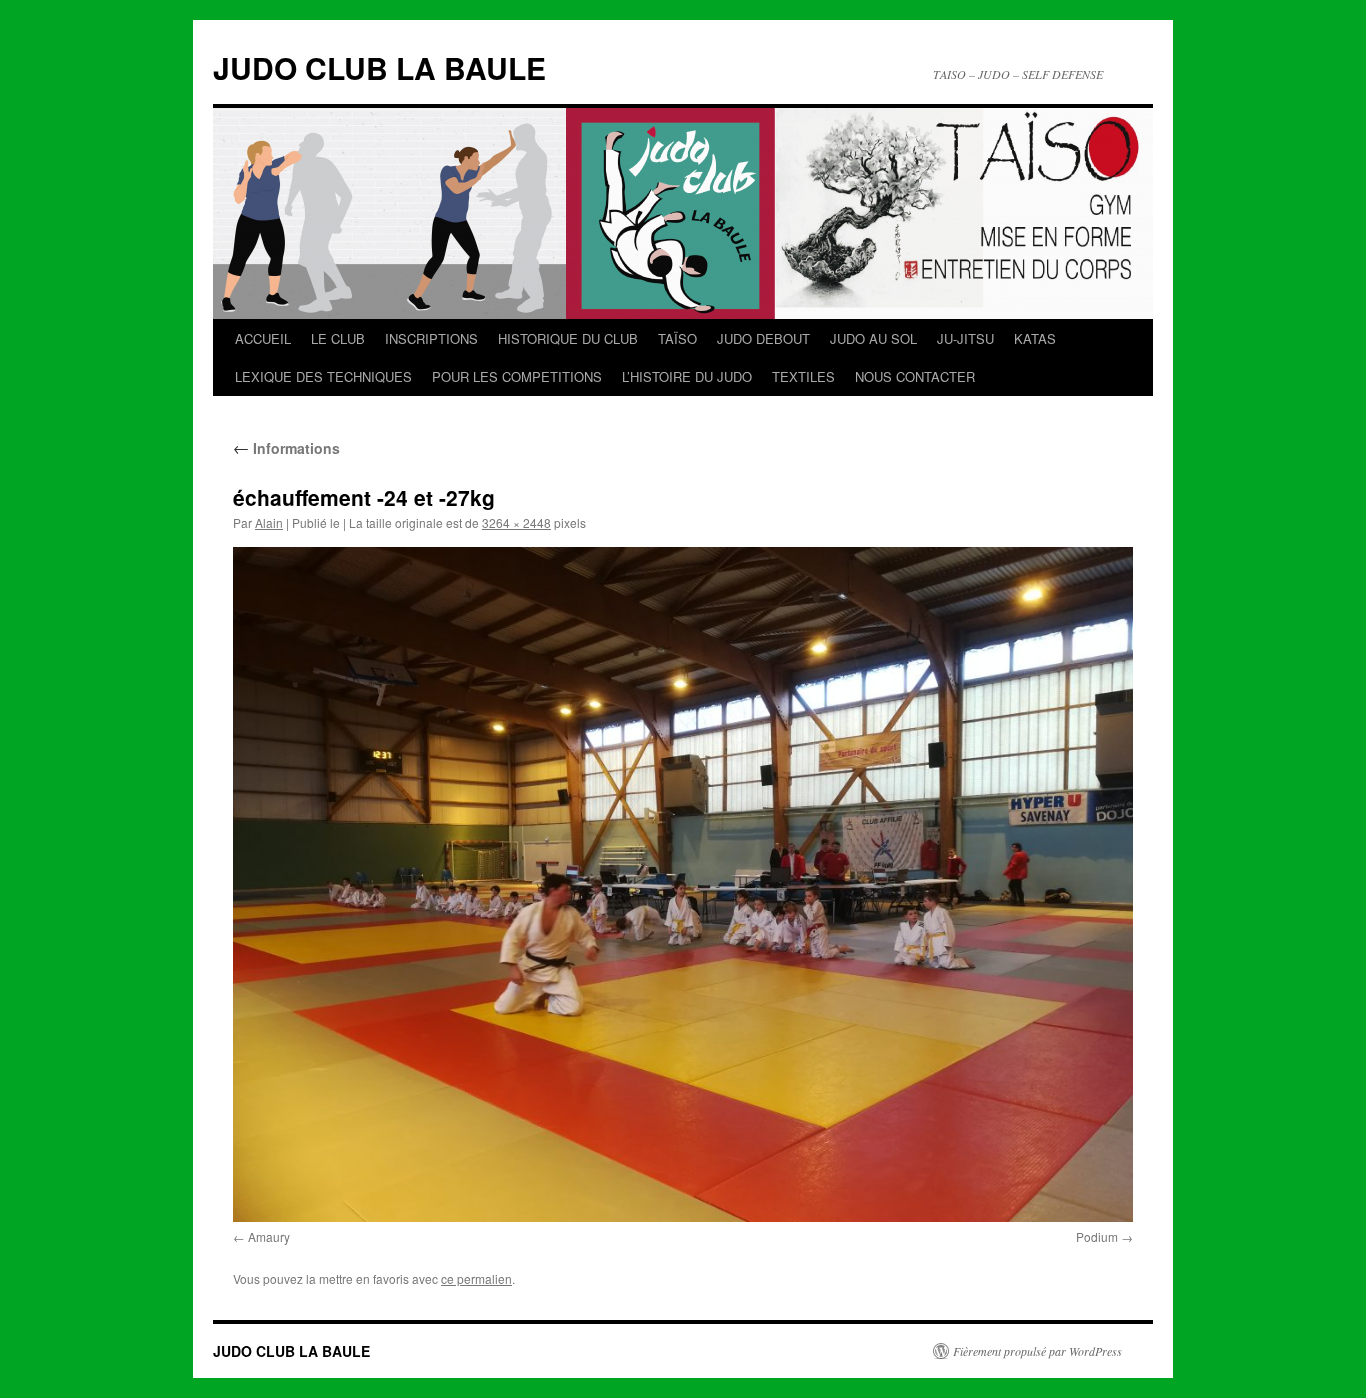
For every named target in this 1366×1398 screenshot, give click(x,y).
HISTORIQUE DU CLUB (568, 338)
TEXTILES (803, 376)
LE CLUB (338, 338)
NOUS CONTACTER (915, 376)
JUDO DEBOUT (763, 338)
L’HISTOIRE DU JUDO (687, 376)
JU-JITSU (965, 338)
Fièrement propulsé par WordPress (1037, 1351)
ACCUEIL (263, 338)
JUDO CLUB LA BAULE (379, 67)
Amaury (269, 1236)
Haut (1291, 1375)
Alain (269, 522)
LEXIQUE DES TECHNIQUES (323, 376)
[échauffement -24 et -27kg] (683, 884)
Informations (286, 448)
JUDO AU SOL (873, 338)
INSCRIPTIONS (431, 338)
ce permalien (476, 1278)
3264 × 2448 (516, 522)
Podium (1097, 1236)
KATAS (1035, 338)
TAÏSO (677, 338)
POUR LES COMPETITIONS (517, 376)
